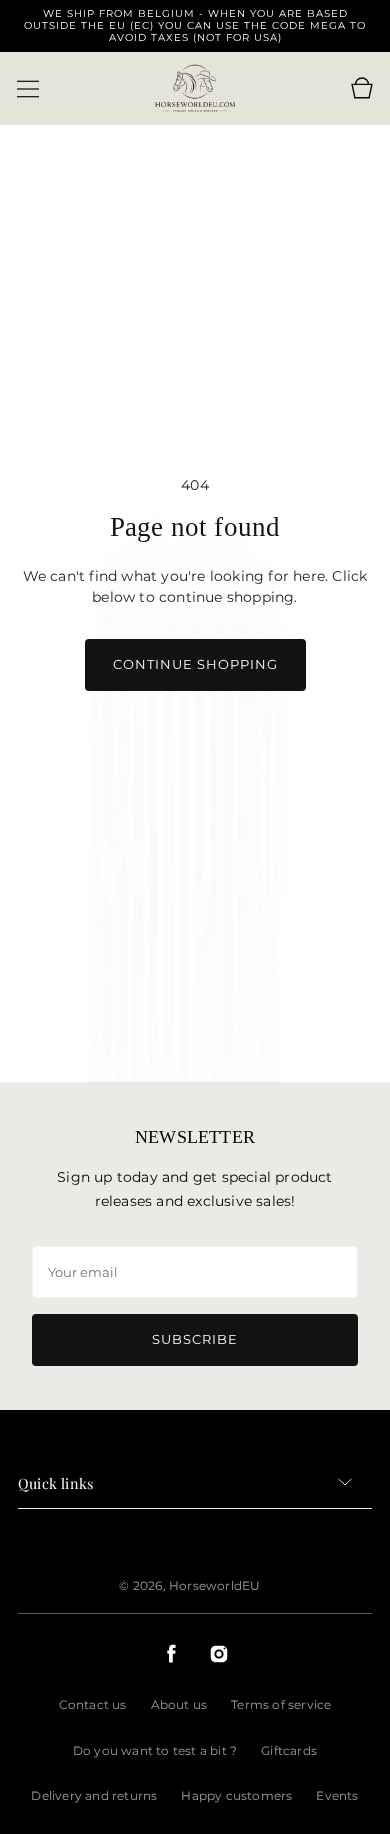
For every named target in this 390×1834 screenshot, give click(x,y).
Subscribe (195, 1339)
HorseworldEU (214, 1585)
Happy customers (236, 1795)
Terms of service (281, 1704)
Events (337, 1795)
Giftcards (289, 1750)
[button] (28, 89)
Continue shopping (195, 664)
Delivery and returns (94, 1795)
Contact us (93, 1704)
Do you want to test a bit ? (155, 1750)
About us (179, 1704)
